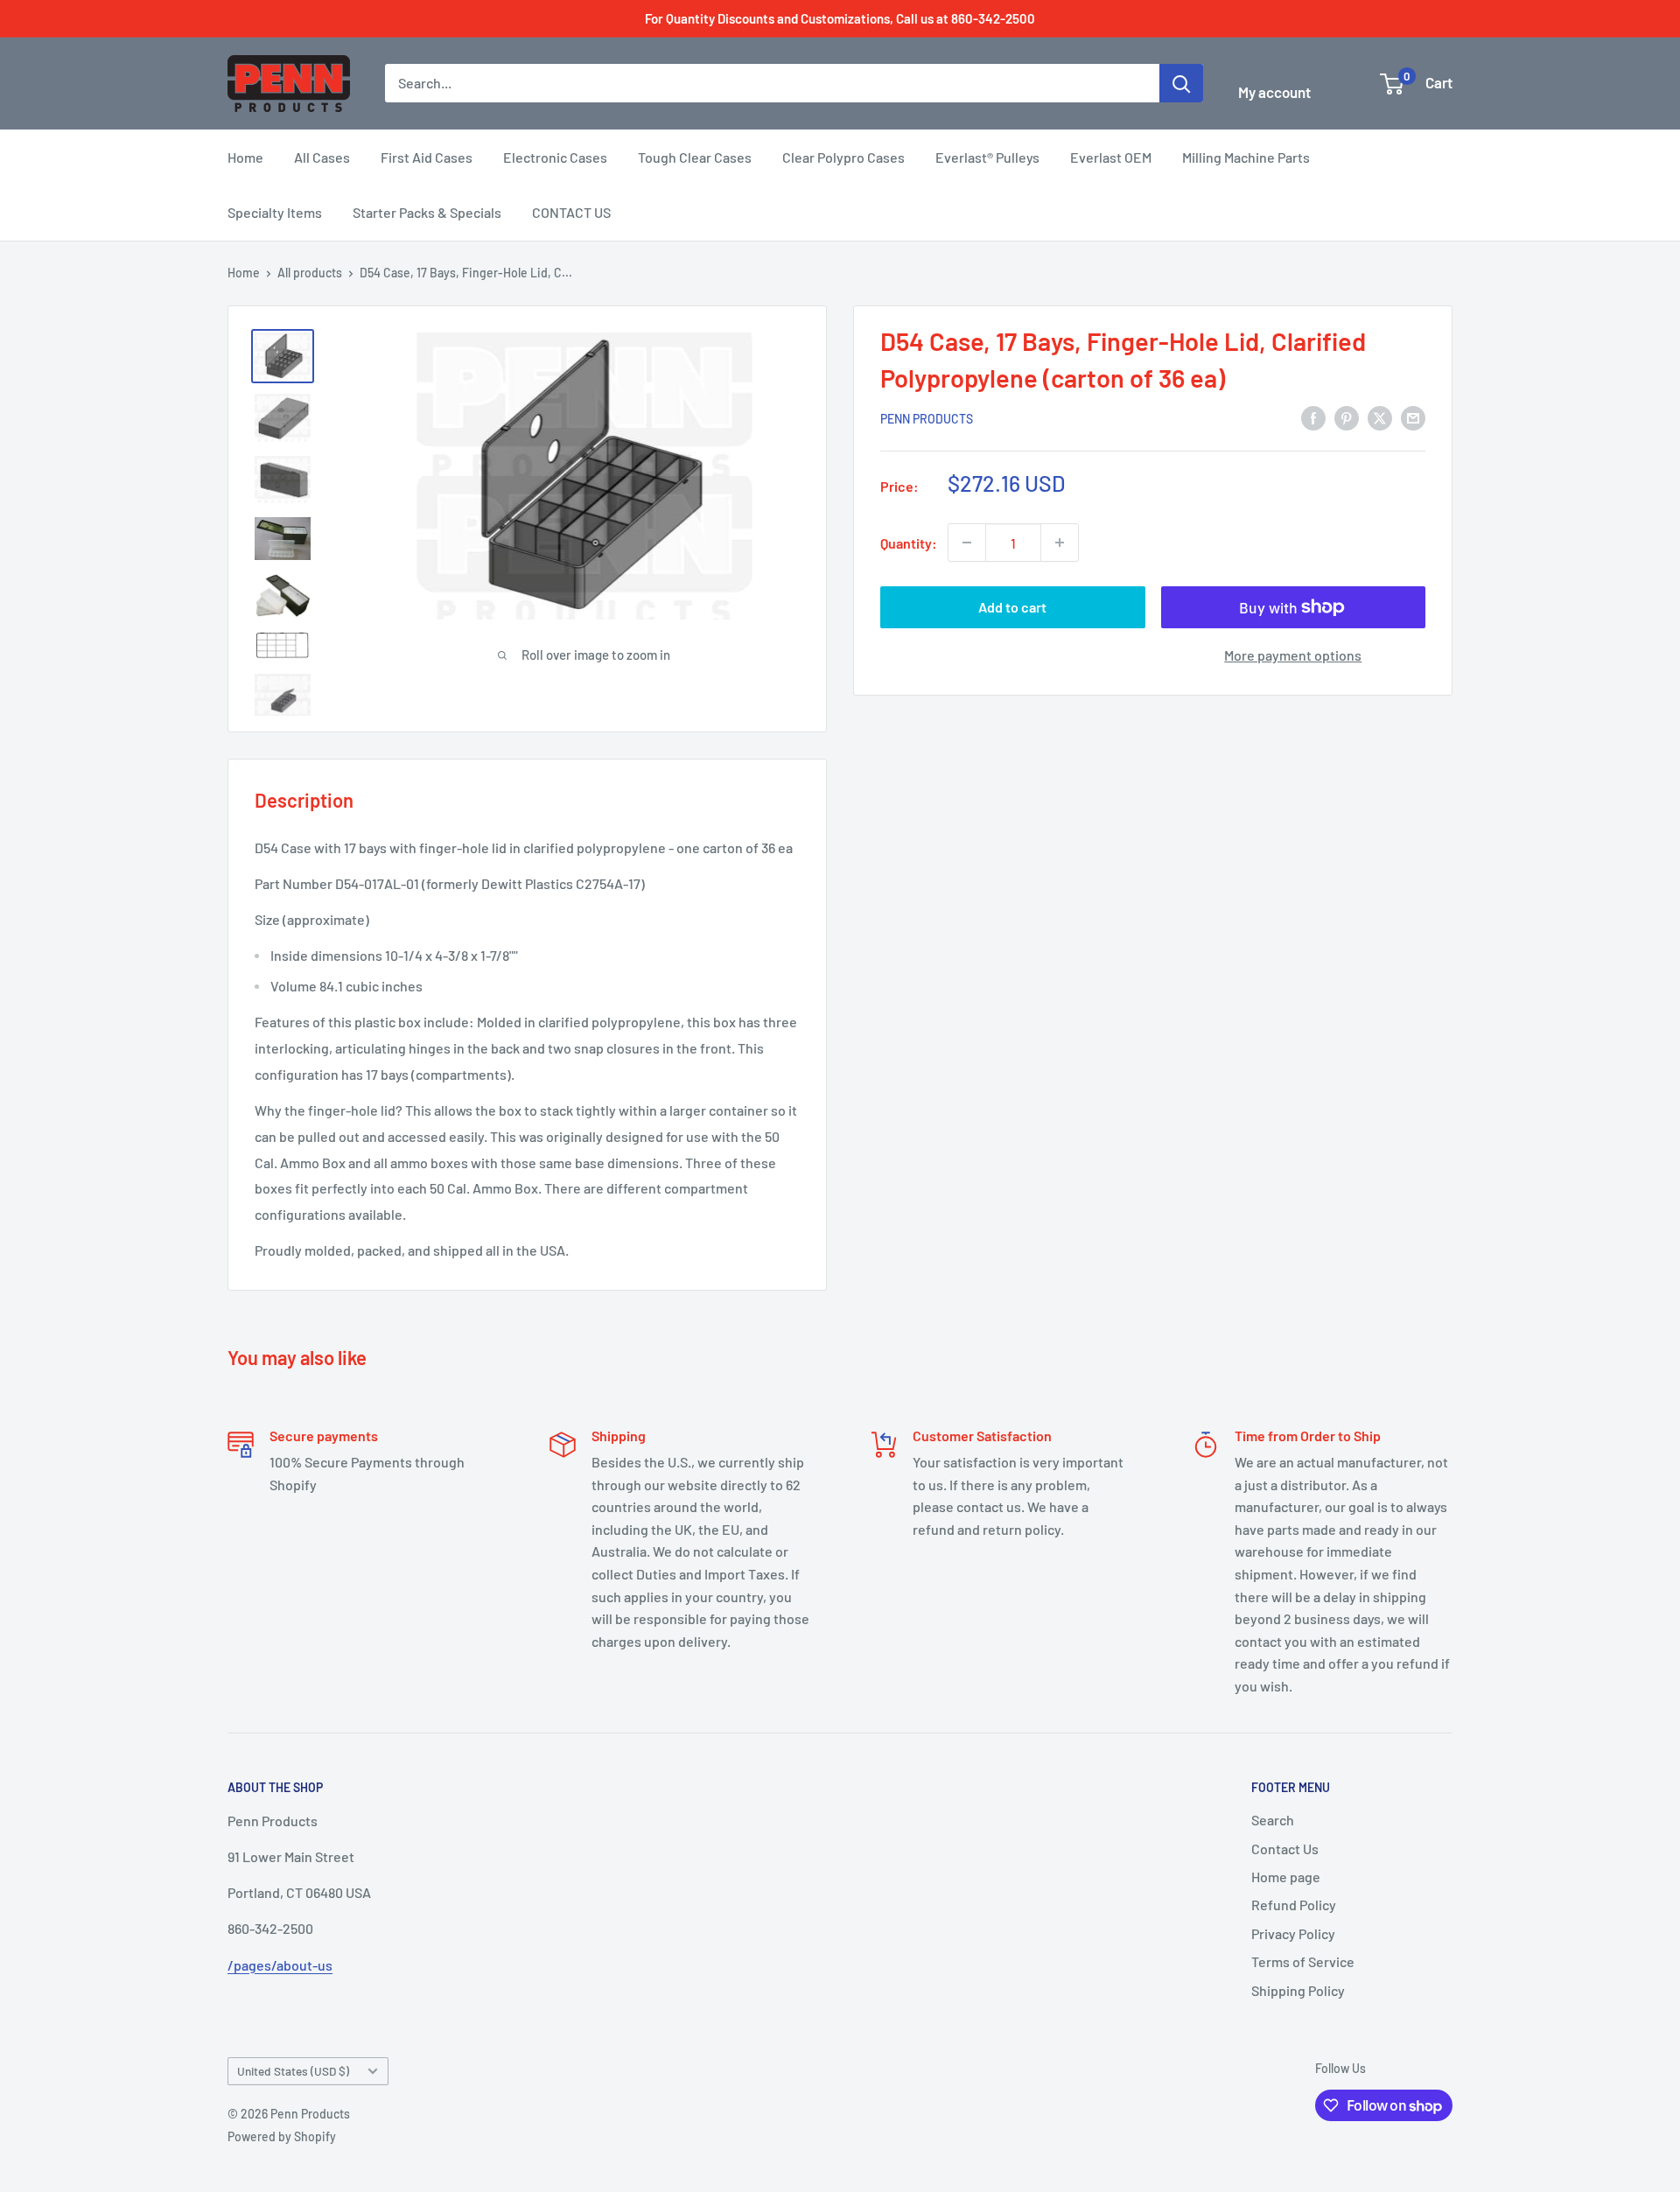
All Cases (322, 157)
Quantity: (909, 542)
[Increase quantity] (1060, 543)
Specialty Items (275, 212)
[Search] (1181, 83)
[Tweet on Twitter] (1380, 417)
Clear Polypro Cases (843, 157)
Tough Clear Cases (695, 157)
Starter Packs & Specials (427, 212)
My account (1274, 92)
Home (245, 157)
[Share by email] (1413, 417)
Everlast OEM (1111, 157)
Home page (1286, 1877)
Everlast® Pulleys (987, 157)
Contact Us (1285, 1849)
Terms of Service (1303, 1961)
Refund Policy (1294, 1905)
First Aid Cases (427, 157)
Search (1273, 1820)
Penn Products (927, 418)
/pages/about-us (280, 1965)
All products (310, 273)
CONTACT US (571, 212)
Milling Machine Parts (1246, 157)
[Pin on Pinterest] (1347, 417)
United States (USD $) (293, 2071)
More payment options (1293, 655)
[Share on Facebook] (1313, 417)
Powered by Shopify (282, 2136)
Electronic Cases (555, 157)
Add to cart (1012, 607)
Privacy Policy (1293, 1933)
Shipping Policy (1298, 1990)
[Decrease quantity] (967, 543)
